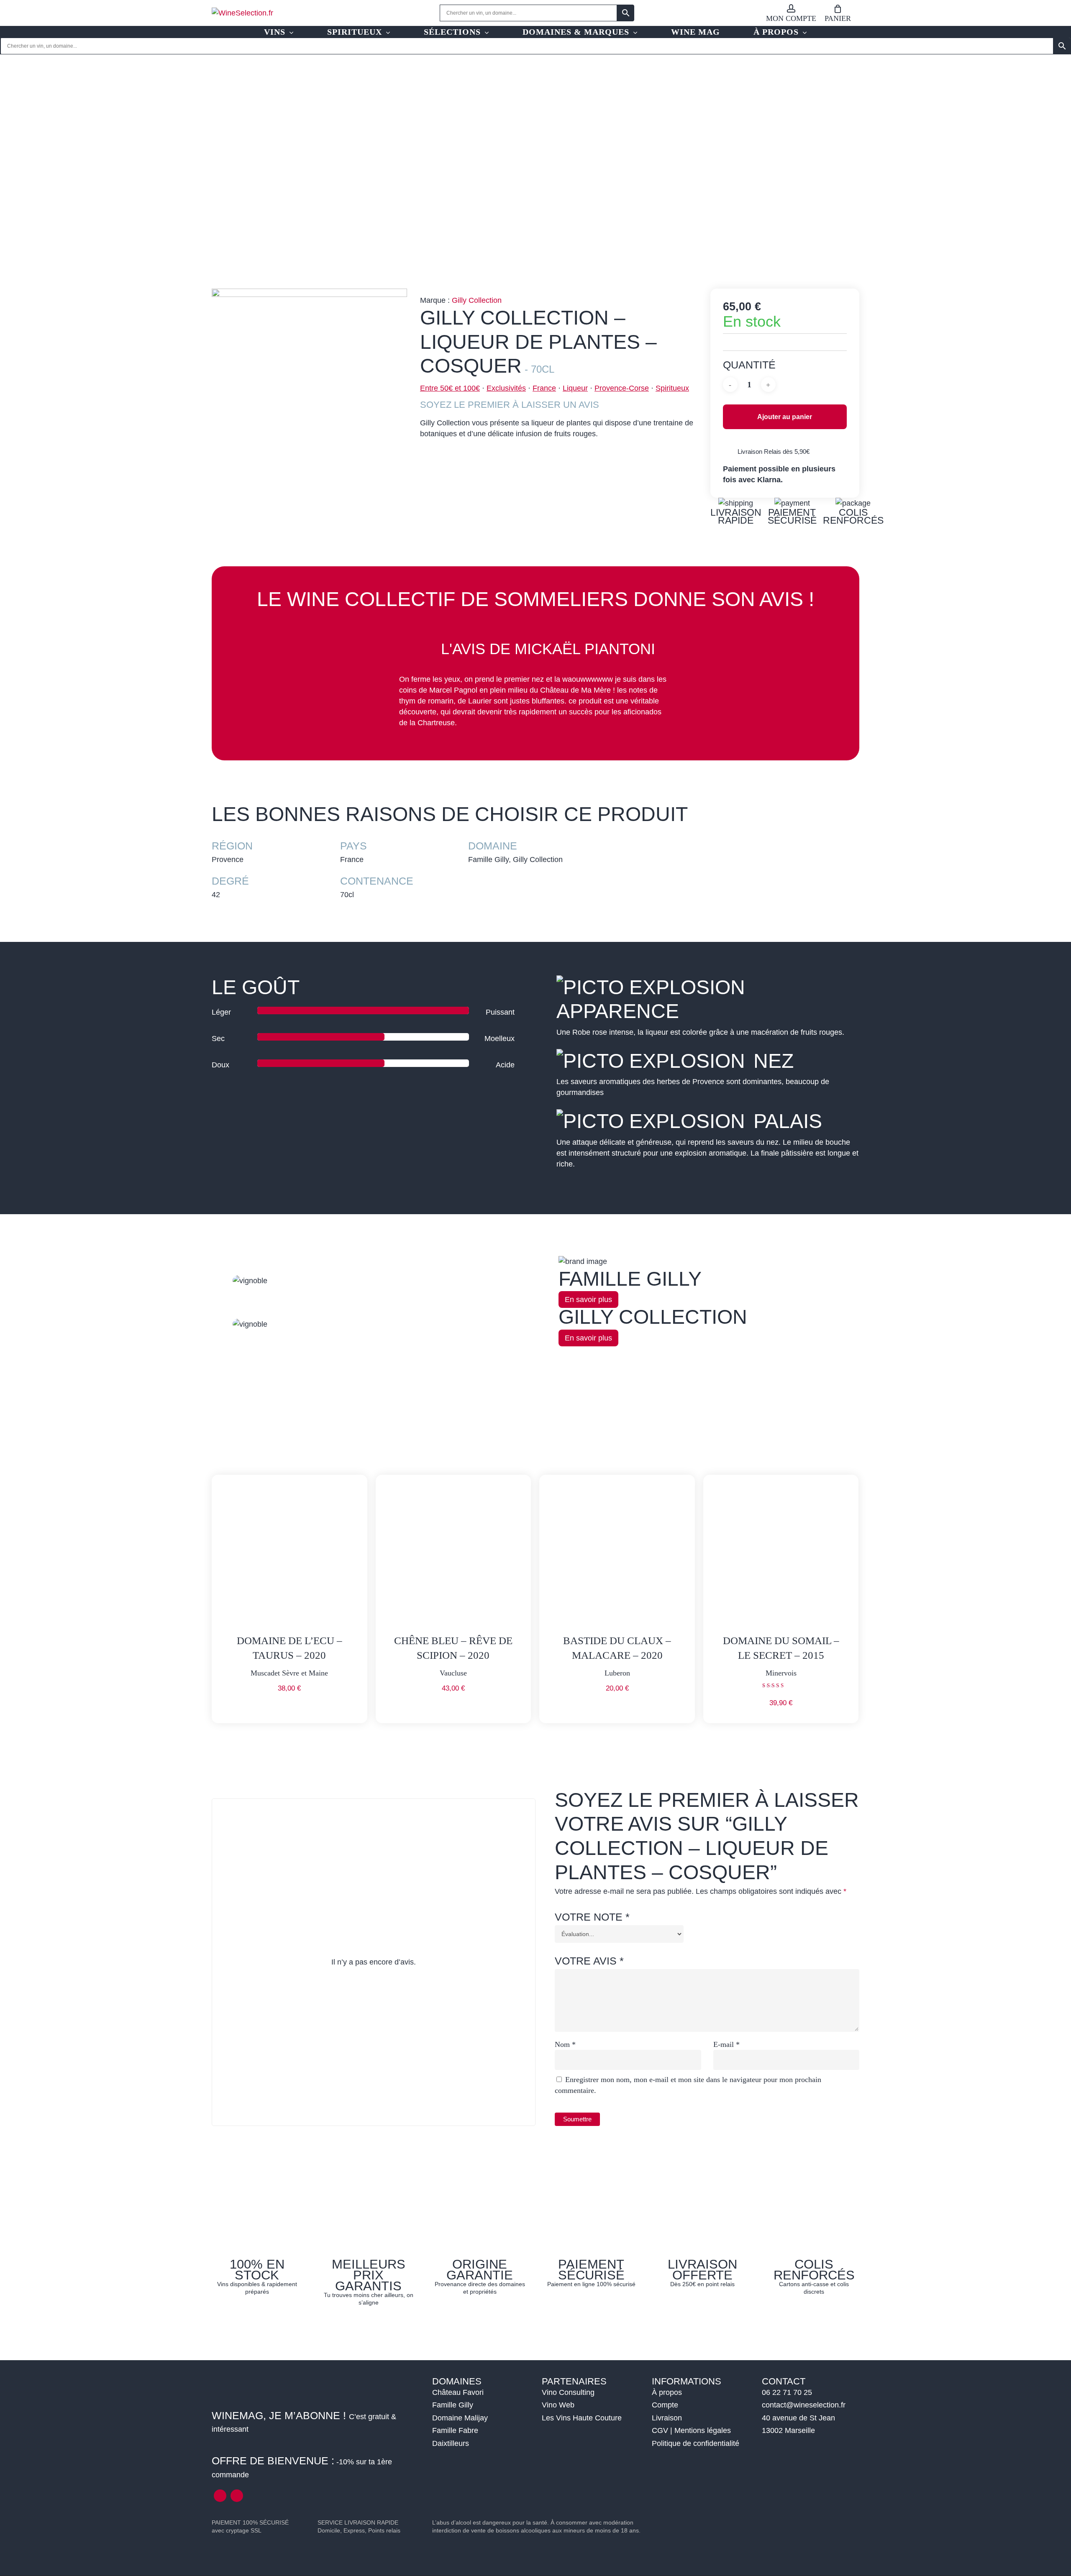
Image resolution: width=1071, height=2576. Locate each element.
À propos (667, 2392)
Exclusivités (506, 388)
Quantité (749, 365)
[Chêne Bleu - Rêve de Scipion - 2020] (454, 1553)
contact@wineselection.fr (804, 2405)
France (544, 388)
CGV (660, 2430)
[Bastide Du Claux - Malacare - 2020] (617, 1553)
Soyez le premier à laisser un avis (510, 405)
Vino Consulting (568, 2392)
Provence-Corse (622, 388)
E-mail (726, 2044)
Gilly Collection (477, 300)
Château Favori (458, 2392)
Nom (565, 2044)
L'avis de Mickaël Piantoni (548, 649)
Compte (665, 2405)
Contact (784, 2381)
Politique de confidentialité (696, 2443)
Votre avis (589, 1961)
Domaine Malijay (460, 2418)
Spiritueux (672, 388)
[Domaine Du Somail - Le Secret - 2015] (781, 1553)
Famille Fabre (455, 2430)
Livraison (667, 2418)
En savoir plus (588, 1300)
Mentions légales (703, 2430)
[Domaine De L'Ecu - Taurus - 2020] (290, 1553)
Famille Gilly (453, 2405)
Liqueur (575, 388)
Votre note (592, 1917)
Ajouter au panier (785, 417)
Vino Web (558, 2405)
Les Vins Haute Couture (582, 2418)
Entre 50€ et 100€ (450, 388)
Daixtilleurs (451, 2443)
